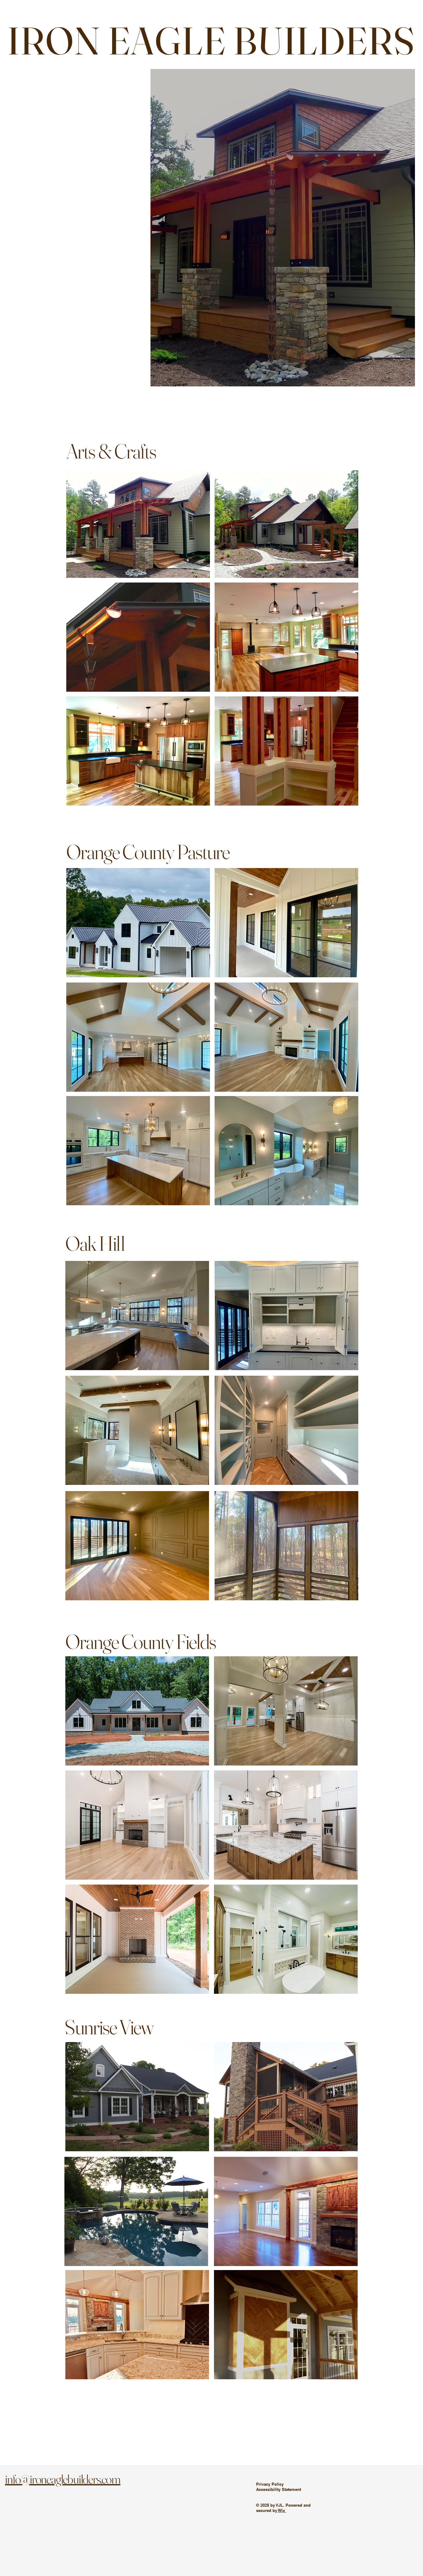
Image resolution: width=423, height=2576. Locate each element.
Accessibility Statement (279, 2489)
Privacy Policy (270, 2484)
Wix (281, 2510)
